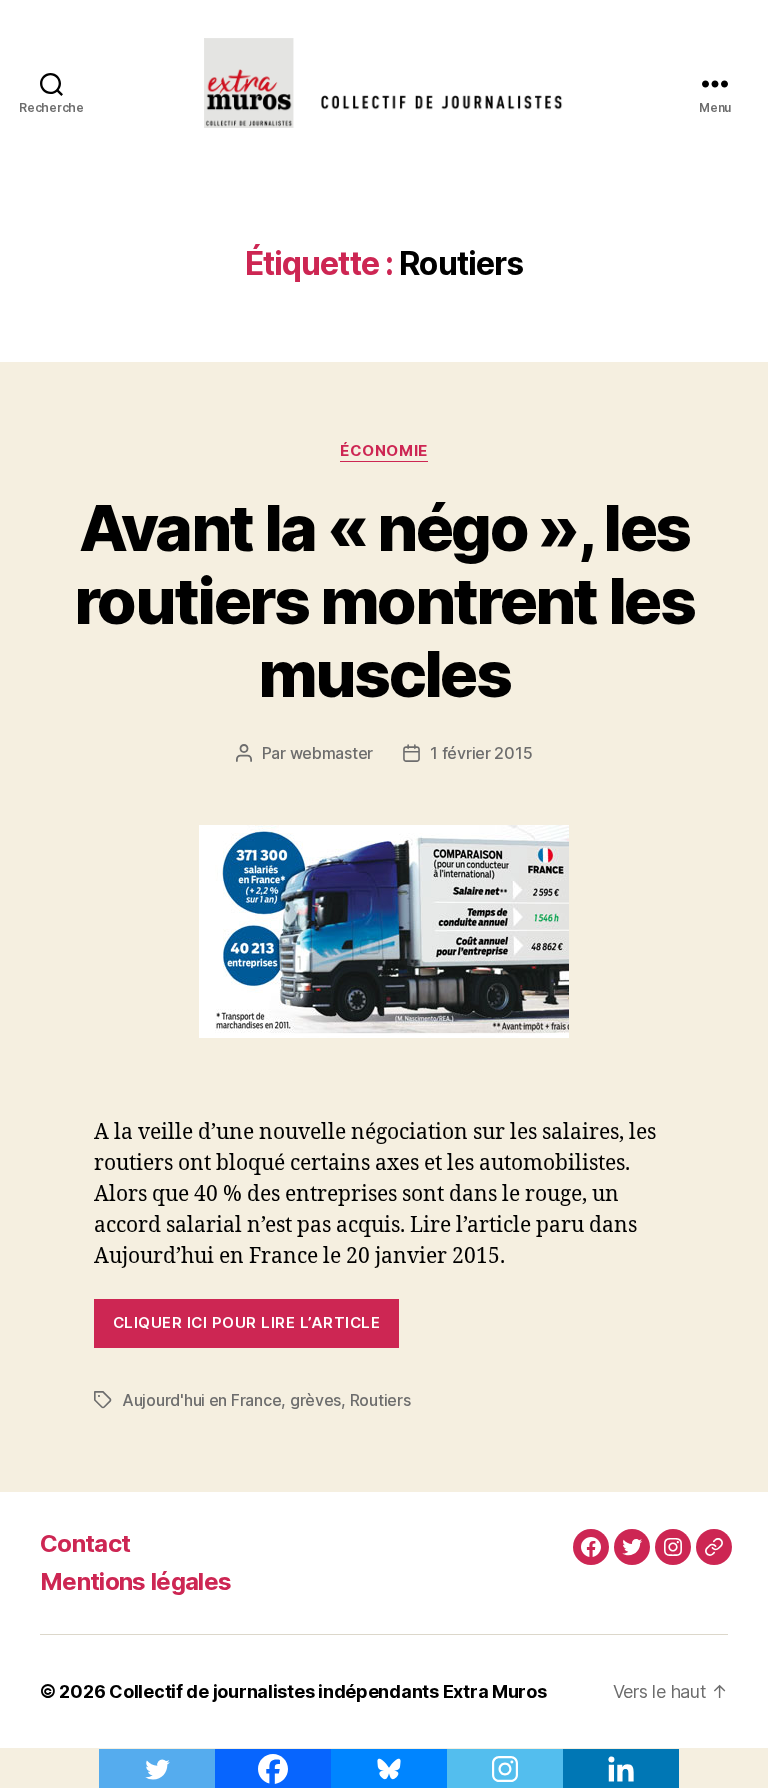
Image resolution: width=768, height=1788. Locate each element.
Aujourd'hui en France (201, 1400)
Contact (85, 1543)
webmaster (332, 753)
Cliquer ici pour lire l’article (246, 1322)
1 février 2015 (481, 753)
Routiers (380, 1400)
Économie (383, 451)
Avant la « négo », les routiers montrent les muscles (384, 600)
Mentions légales (135, 1581)
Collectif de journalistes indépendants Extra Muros (328, 1691)
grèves (315, 1400)
